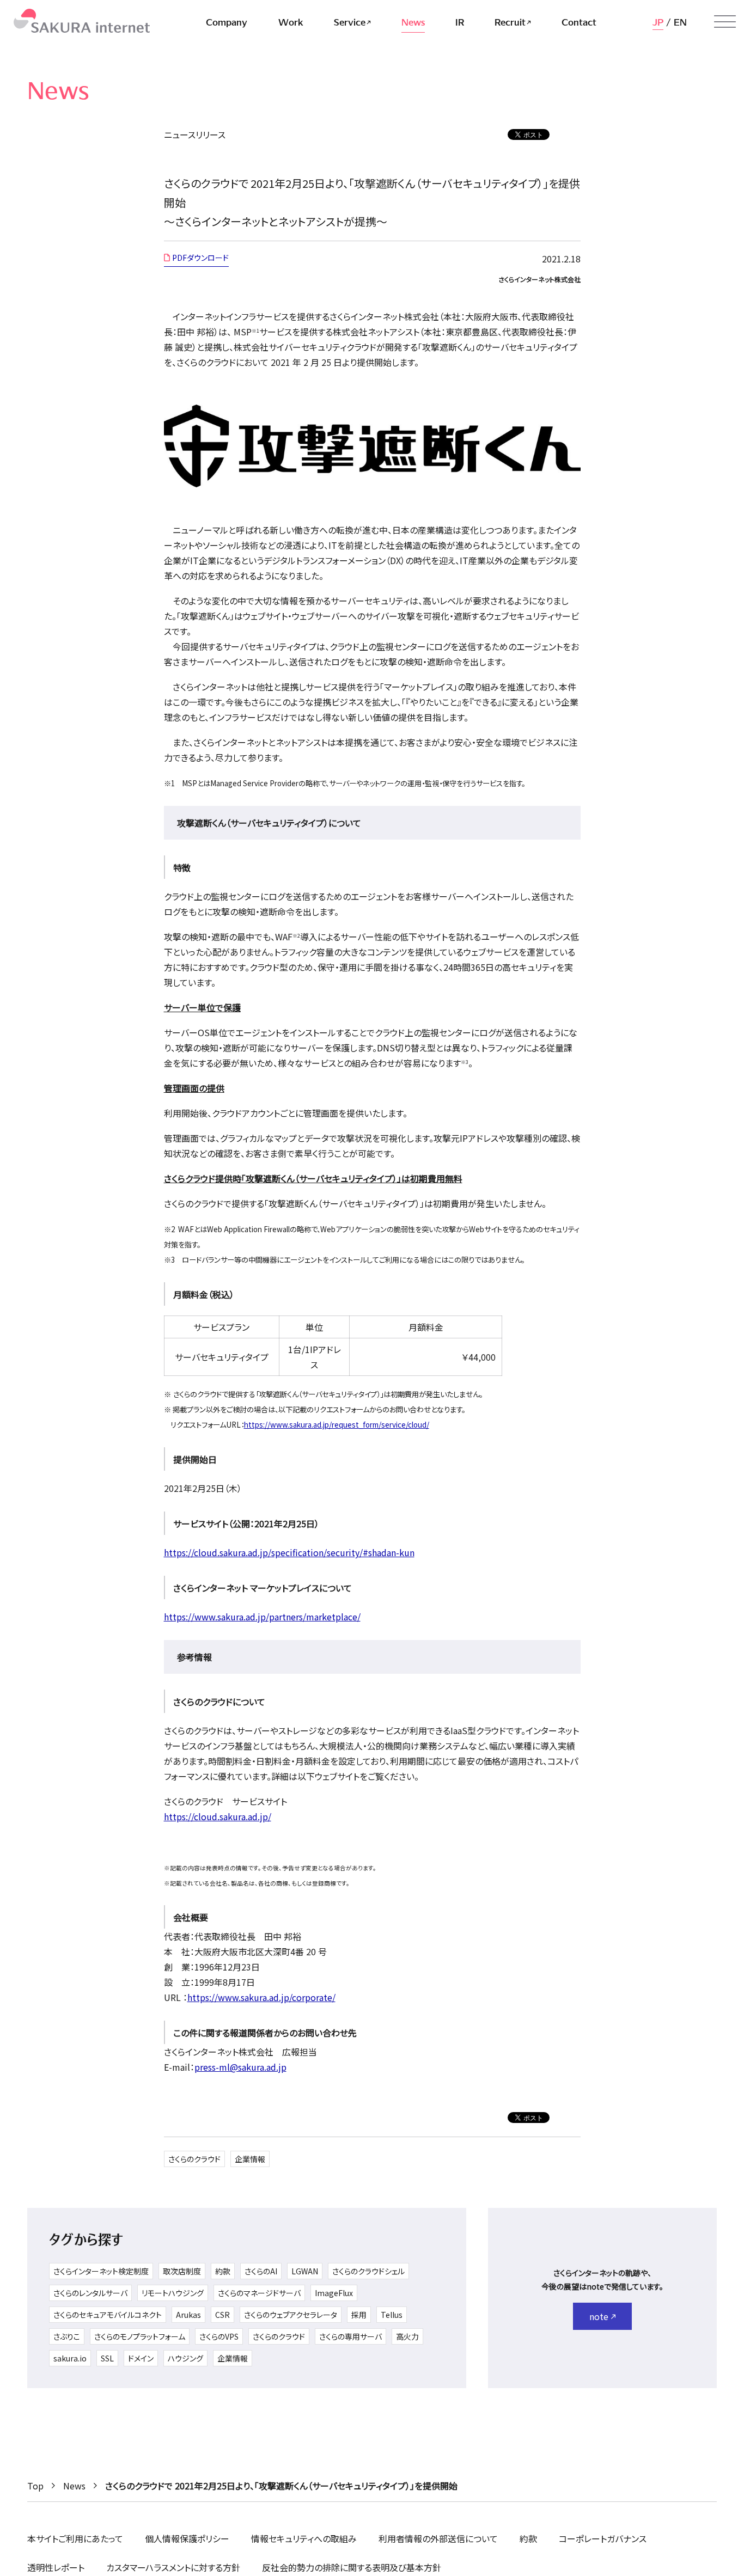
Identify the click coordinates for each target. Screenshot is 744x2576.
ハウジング (185, 2358)
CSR (222, 2315)
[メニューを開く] (725, 22)
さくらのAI (261, 2271)
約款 (223, 2271)
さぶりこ (67, 2336)
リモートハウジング (173, 2293)
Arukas (188, 2315)
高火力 (407, 2336)
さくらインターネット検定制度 (101, 2271)
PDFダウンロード (200, 258)
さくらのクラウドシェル (368, 2271)
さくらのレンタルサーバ (90, 2293)
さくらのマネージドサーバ (259, 2293)
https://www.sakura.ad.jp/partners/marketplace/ (262, 1617)
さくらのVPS (219, 2336)
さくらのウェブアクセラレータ (291, 2315)
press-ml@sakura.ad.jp (240, 2067)
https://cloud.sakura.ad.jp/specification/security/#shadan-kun (289, 1552)
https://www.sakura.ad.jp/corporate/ (261, 1997)
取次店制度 (182, 2271)
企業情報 (250, 2159)
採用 (359, 2315)
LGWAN (305, 2271)
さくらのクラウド (194, 2159)
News (74, 2486)
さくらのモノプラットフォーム (140, 2336)
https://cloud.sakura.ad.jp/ (218, 1816)
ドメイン (141, 2358)
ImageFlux (334, 2293)
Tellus (392, 2315)
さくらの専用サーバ (350, 2336)
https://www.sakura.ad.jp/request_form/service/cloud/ (337, 1425)
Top (35, 2486)
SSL (107, 2358)
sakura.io (70, 2358)
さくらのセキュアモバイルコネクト (108, 2315)
